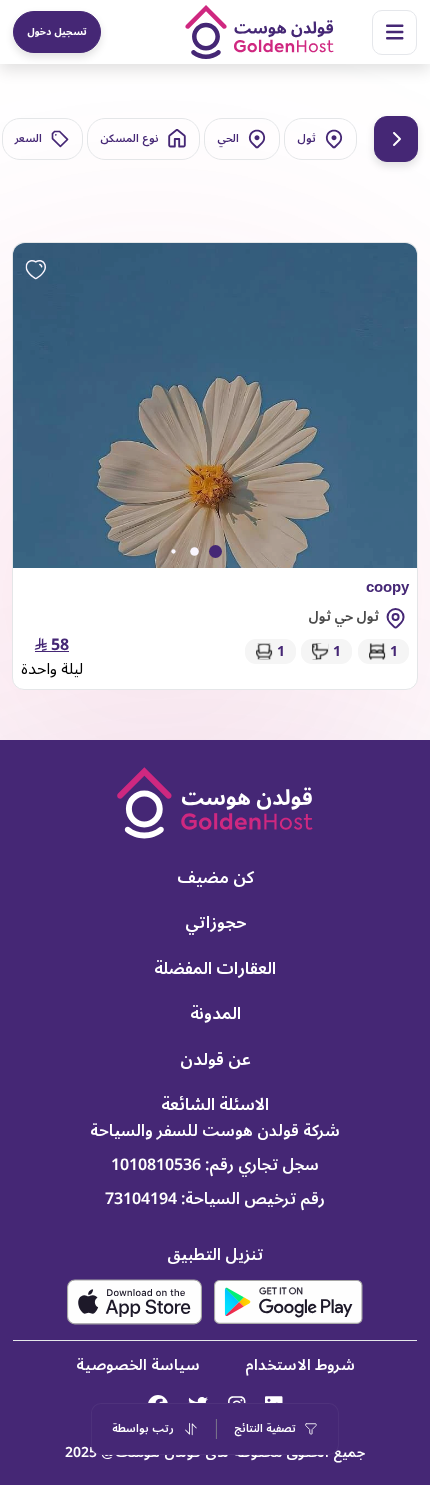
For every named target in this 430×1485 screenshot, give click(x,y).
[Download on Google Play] (288, 1301)
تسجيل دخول (57, 31)
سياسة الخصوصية (138, 1365)
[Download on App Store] (134, 1302)
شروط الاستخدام (300, 1365)
